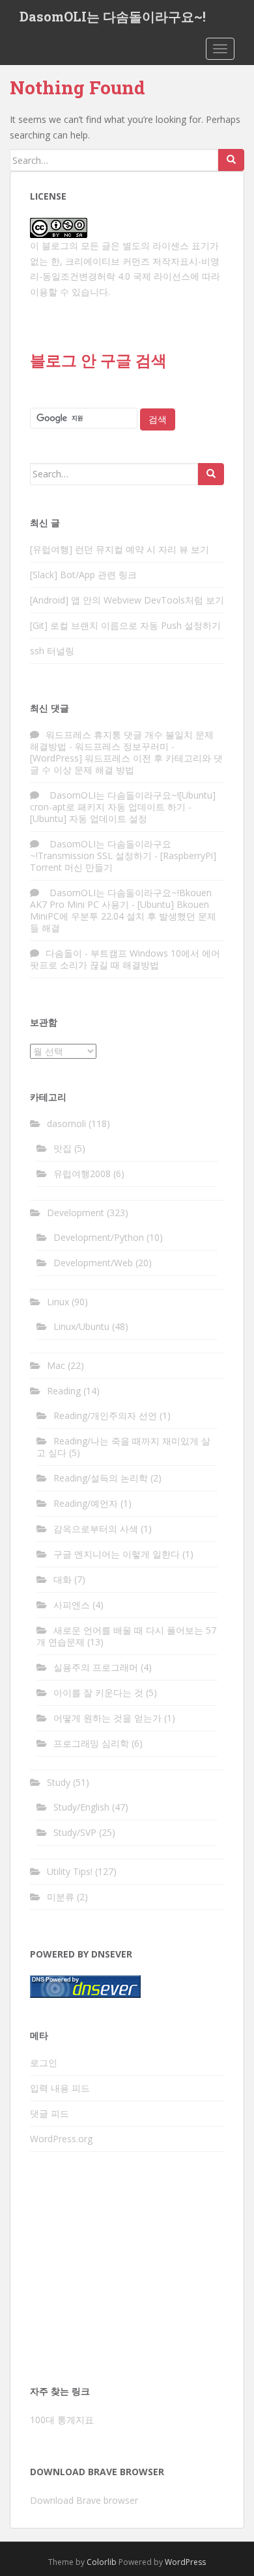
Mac (56, 1365)
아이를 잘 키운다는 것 (98, 1693)
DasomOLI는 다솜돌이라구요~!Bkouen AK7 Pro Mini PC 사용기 (121, 898)
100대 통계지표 (62, 2420)
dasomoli (66, 1123)
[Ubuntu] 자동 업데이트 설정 (89, 818)
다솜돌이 (64, 953)
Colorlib (102, 2562)
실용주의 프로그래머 (96, 1667)
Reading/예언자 (86, 1503)
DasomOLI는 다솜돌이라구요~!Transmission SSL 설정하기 (101, 850)
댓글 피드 (49, 2113)
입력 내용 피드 (60, 2088)
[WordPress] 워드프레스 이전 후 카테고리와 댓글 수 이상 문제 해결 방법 (126, 764)
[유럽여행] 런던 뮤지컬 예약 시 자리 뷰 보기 (120, 549)
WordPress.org (61, 2139)
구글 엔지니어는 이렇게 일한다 (117, 1554)
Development (76, 1213)
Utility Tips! (70, 1871)
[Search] (231, 160)
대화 (63, 1579)
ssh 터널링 (52, 651)
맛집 (63, 1148)
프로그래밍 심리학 (91, 1743)
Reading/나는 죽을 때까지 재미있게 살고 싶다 (123, 1447)
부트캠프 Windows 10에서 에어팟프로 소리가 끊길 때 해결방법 (125, 959)
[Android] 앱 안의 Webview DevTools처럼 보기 (127, 600)
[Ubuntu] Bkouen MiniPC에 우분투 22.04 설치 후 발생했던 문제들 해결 (123, 916)
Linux (58, 1302)
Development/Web (93, 1263)
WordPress (185, 2562)
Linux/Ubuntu (81, 1326)
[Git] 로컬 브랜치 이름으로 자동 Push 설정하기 (125, 625)
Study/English (81, 1807)
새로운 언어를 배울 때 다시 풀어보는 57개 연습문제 (126, 1636)
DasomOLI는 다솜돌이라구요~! (113, 16)
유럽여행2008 (82, 1174)
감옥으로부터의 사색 (96, 1529)
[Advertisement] (127, 2272)
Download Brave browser (84, 2500)
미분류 (61, 1897)
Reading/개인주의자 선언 (105, 1415)
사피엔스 (72, 1605)
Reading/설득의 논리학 (101, 1478)
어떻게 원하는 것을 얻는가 (107, 1718)
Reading (64, 1391)
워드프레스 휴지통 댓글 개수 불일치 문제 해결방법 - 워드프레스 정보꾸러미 (122, 740)
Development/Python (99, 1237)
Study (59, 1782)
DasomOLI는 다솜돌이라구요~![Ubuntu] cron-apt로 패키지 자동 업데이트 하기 (123, 801)
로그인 (44, 2063)
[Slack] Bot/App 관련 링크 (83, 575)
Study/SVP (75, 1832)
